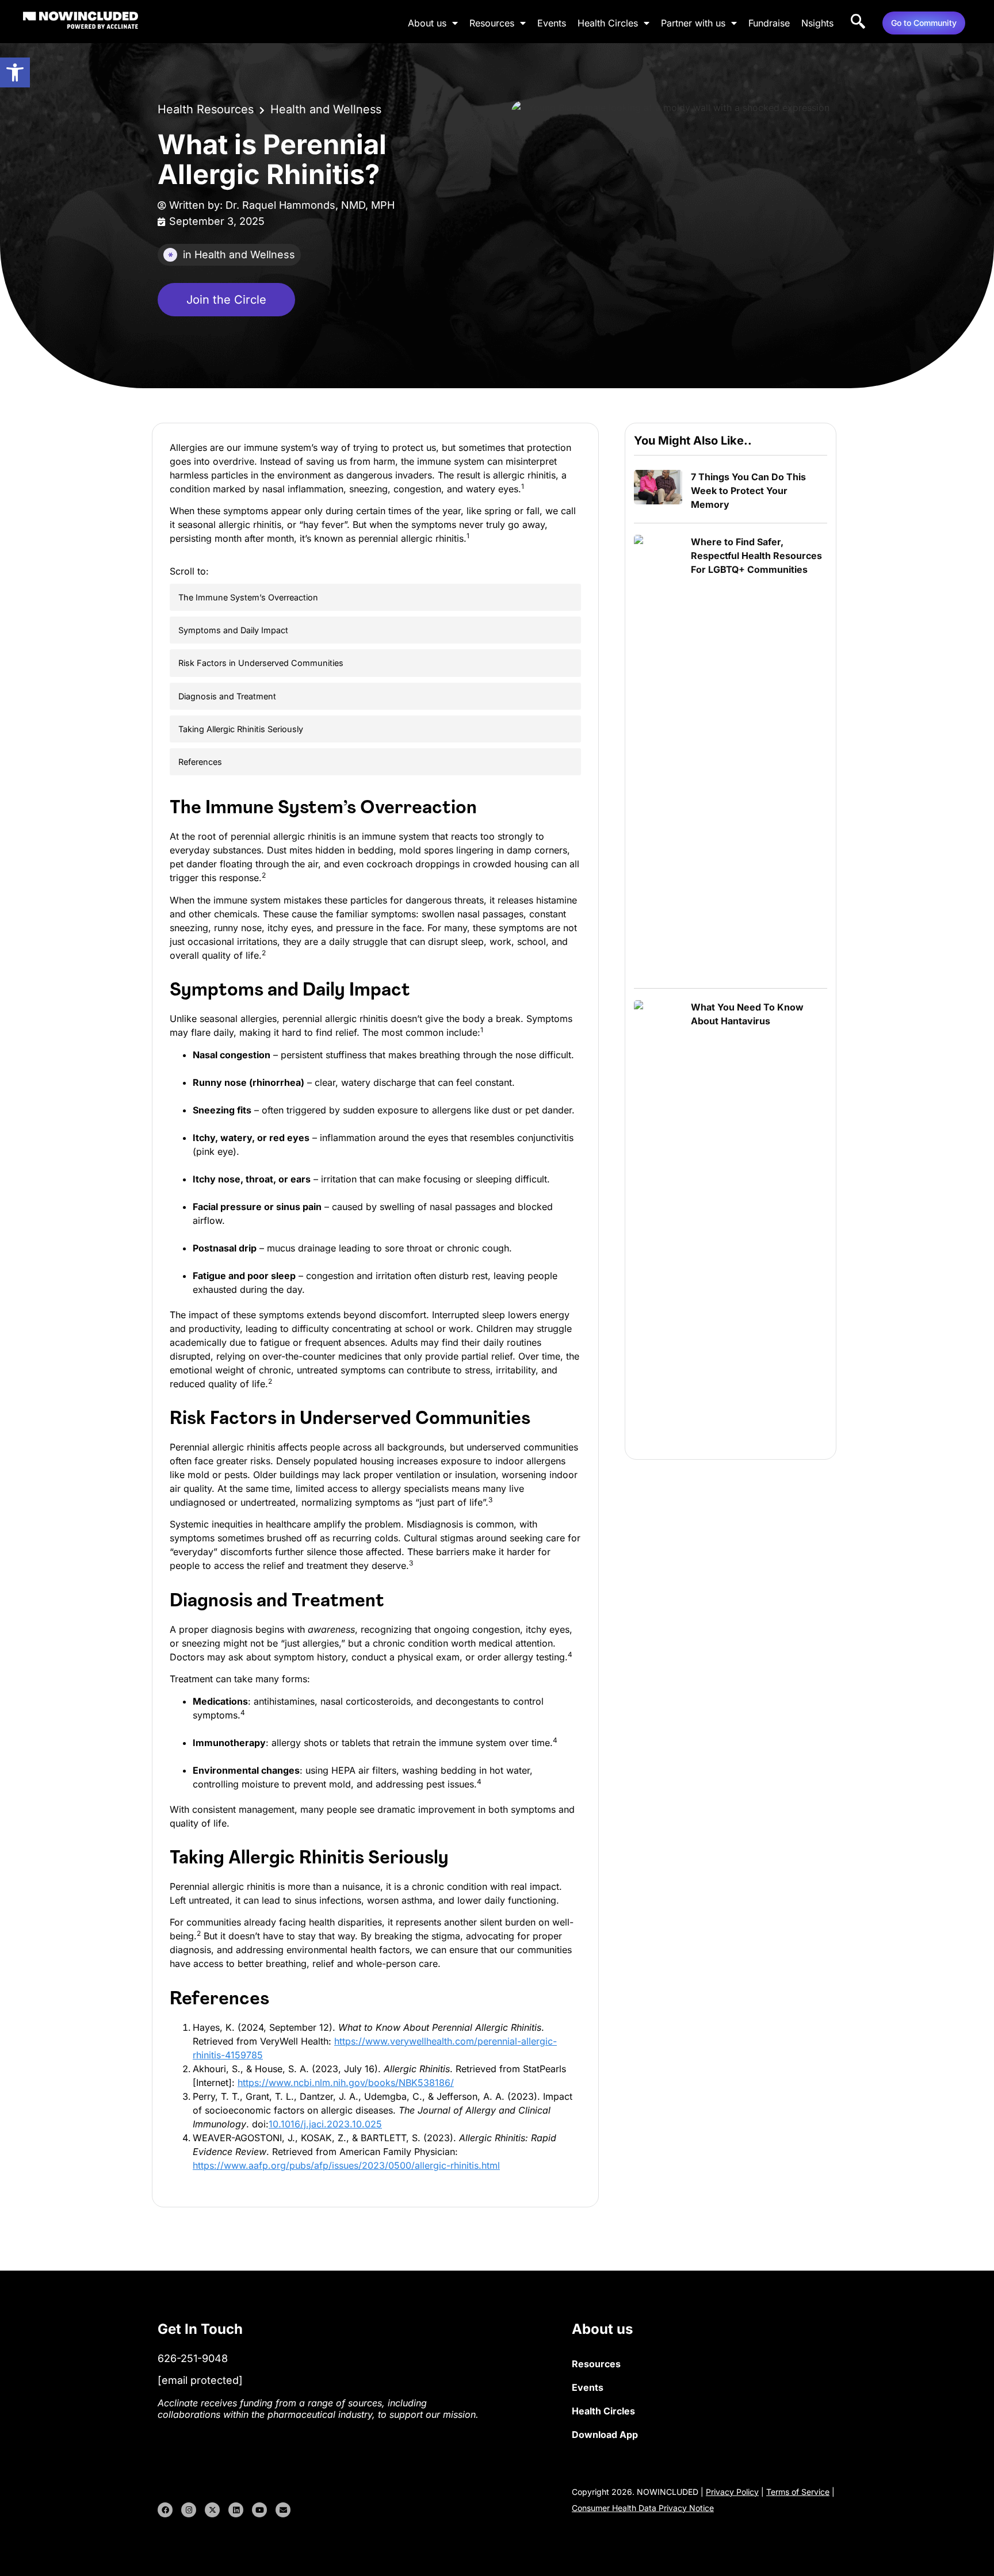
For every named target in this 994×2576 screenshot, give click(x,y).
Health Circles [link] (608, 23)
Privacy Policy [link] (732, 2492)
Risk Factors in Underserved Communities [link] (261, 663)
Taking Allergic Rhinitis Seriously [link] (241, 729)
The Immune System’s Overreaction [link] (248, 597)
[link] (15, 72)
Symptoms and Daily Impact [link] (233, 630)
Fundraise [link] (769, 23)
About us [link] (427, 23)
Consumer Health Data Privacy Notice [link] (643, 2508)
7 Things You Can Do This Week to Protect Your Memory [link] (748, 491)
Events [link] (552, 23)
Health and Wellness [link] (326, 109)
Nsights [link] (817, 23)
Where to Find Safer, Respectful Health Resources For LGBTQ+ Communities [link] (756, 556)
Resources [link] (492, 23)
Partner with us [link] (693, 23)
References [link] (200, 762)
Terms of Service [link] (798, 2492)
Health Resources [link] (206, 109)
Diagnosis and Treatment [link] (227, 696)
